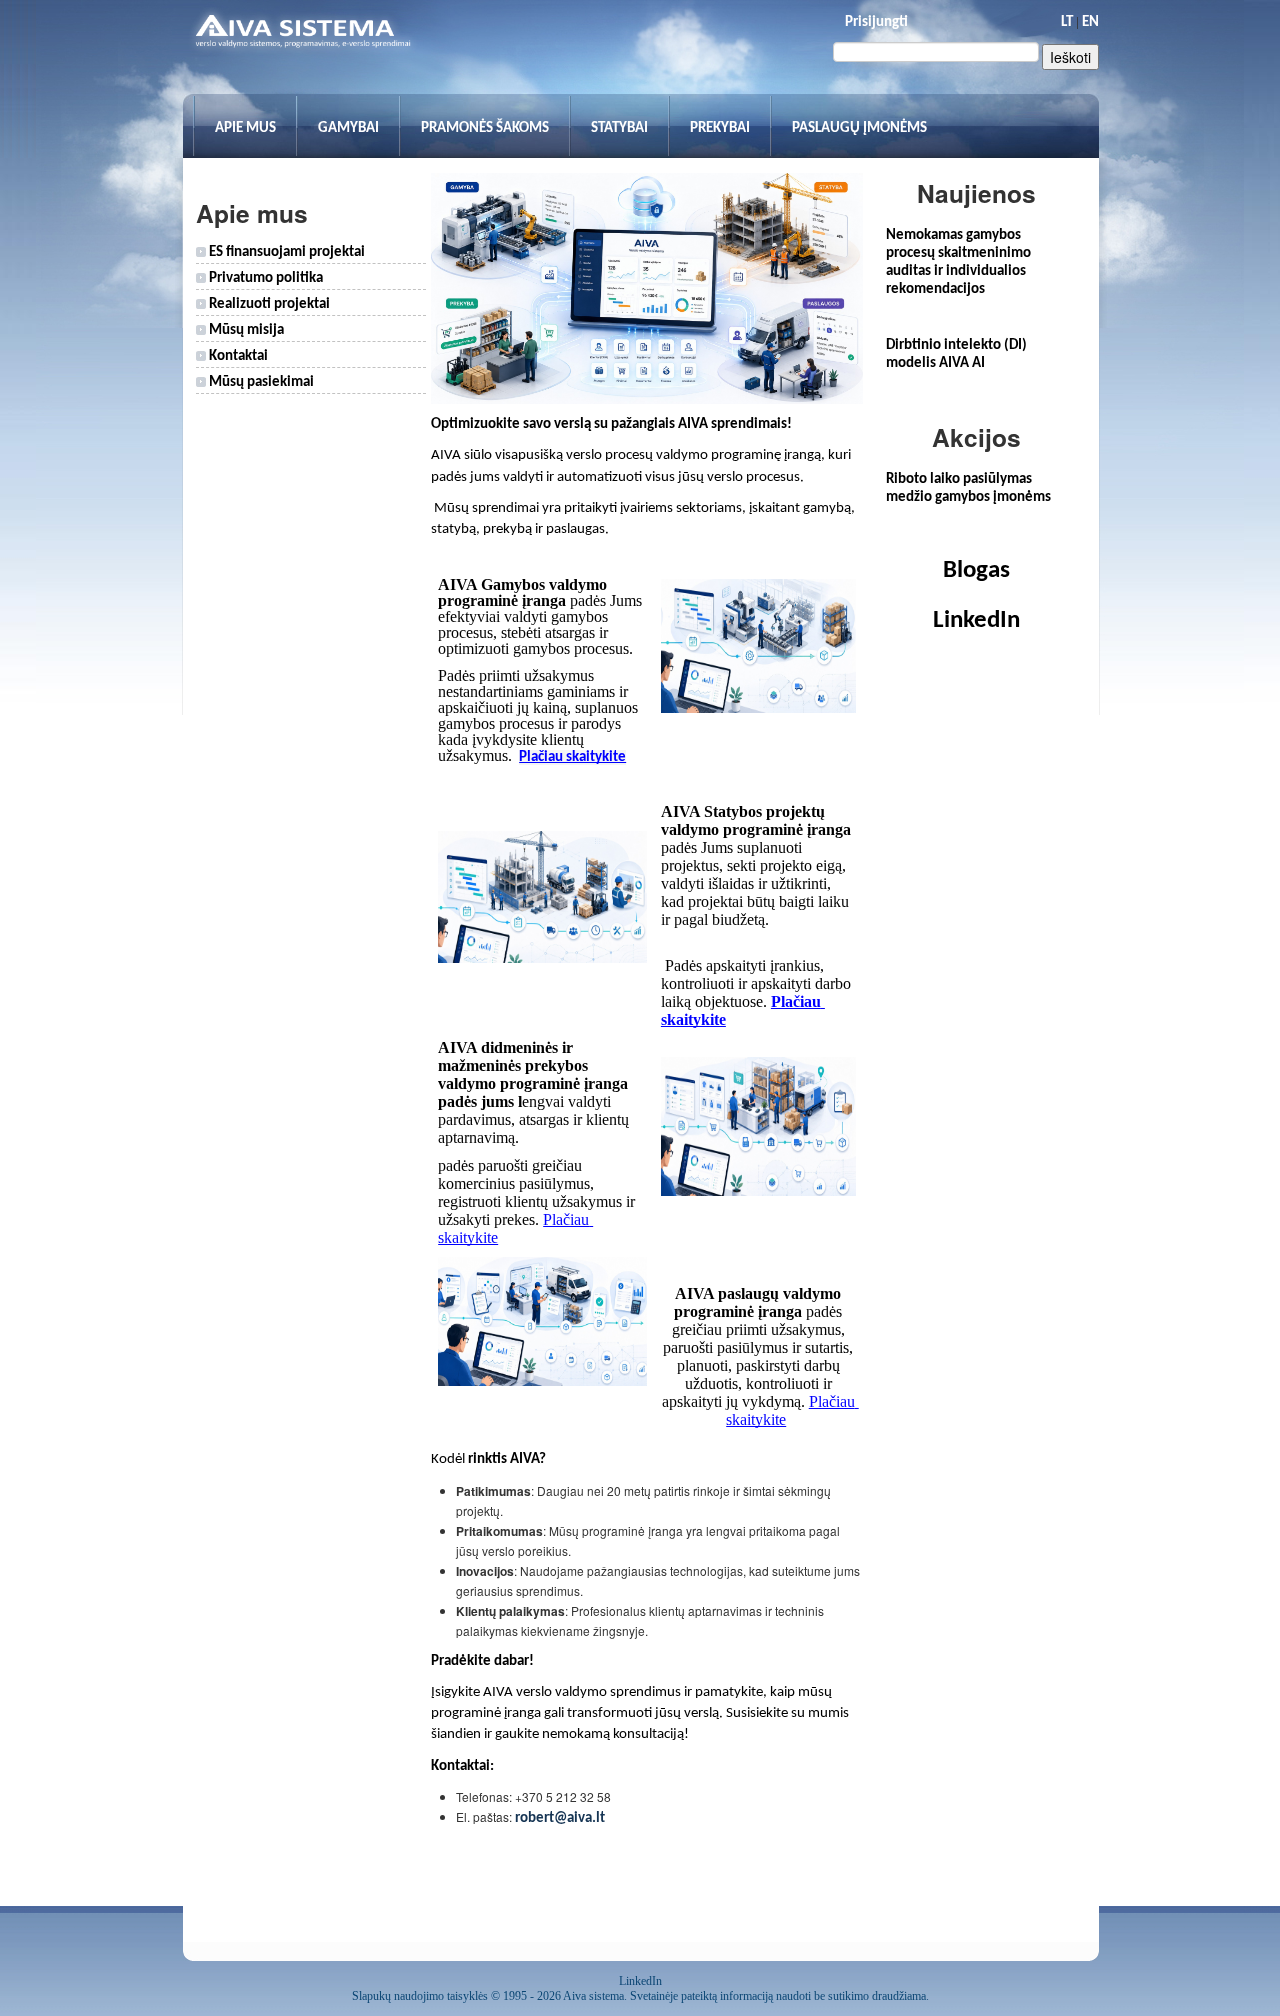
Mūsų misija (245, 330)
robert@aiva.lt (560, 1818)
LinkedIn (976, 621)
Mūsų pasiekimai (260, 382)
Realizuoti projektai (268, 304)
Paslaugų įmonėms (859, 128)
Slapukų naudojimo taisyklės (420, 1996)
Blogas (976, 571)
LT (1067, 22)
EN (1090, 22)
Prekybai (720, 128)
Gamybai (348, 128)
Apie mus (245, 128)
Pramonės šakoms (485, 128)
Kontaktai (237, 356)
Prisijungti (876, 22)
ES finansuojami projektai (285, 252)
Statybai (619, 128)
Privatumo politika (264, 278)
